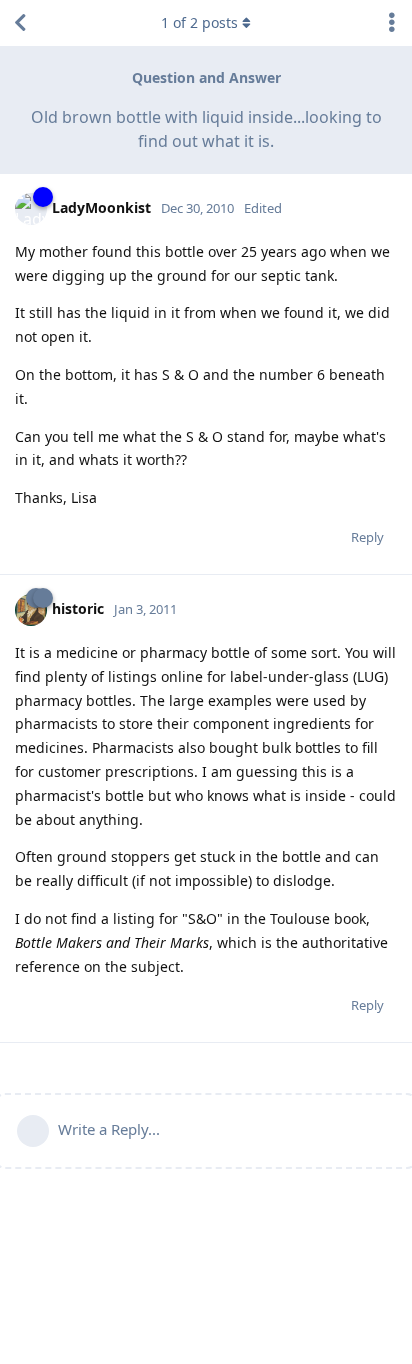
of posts (199, 22)
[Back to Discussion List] (20, 23)
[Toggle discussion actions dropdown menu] (392, 23)
